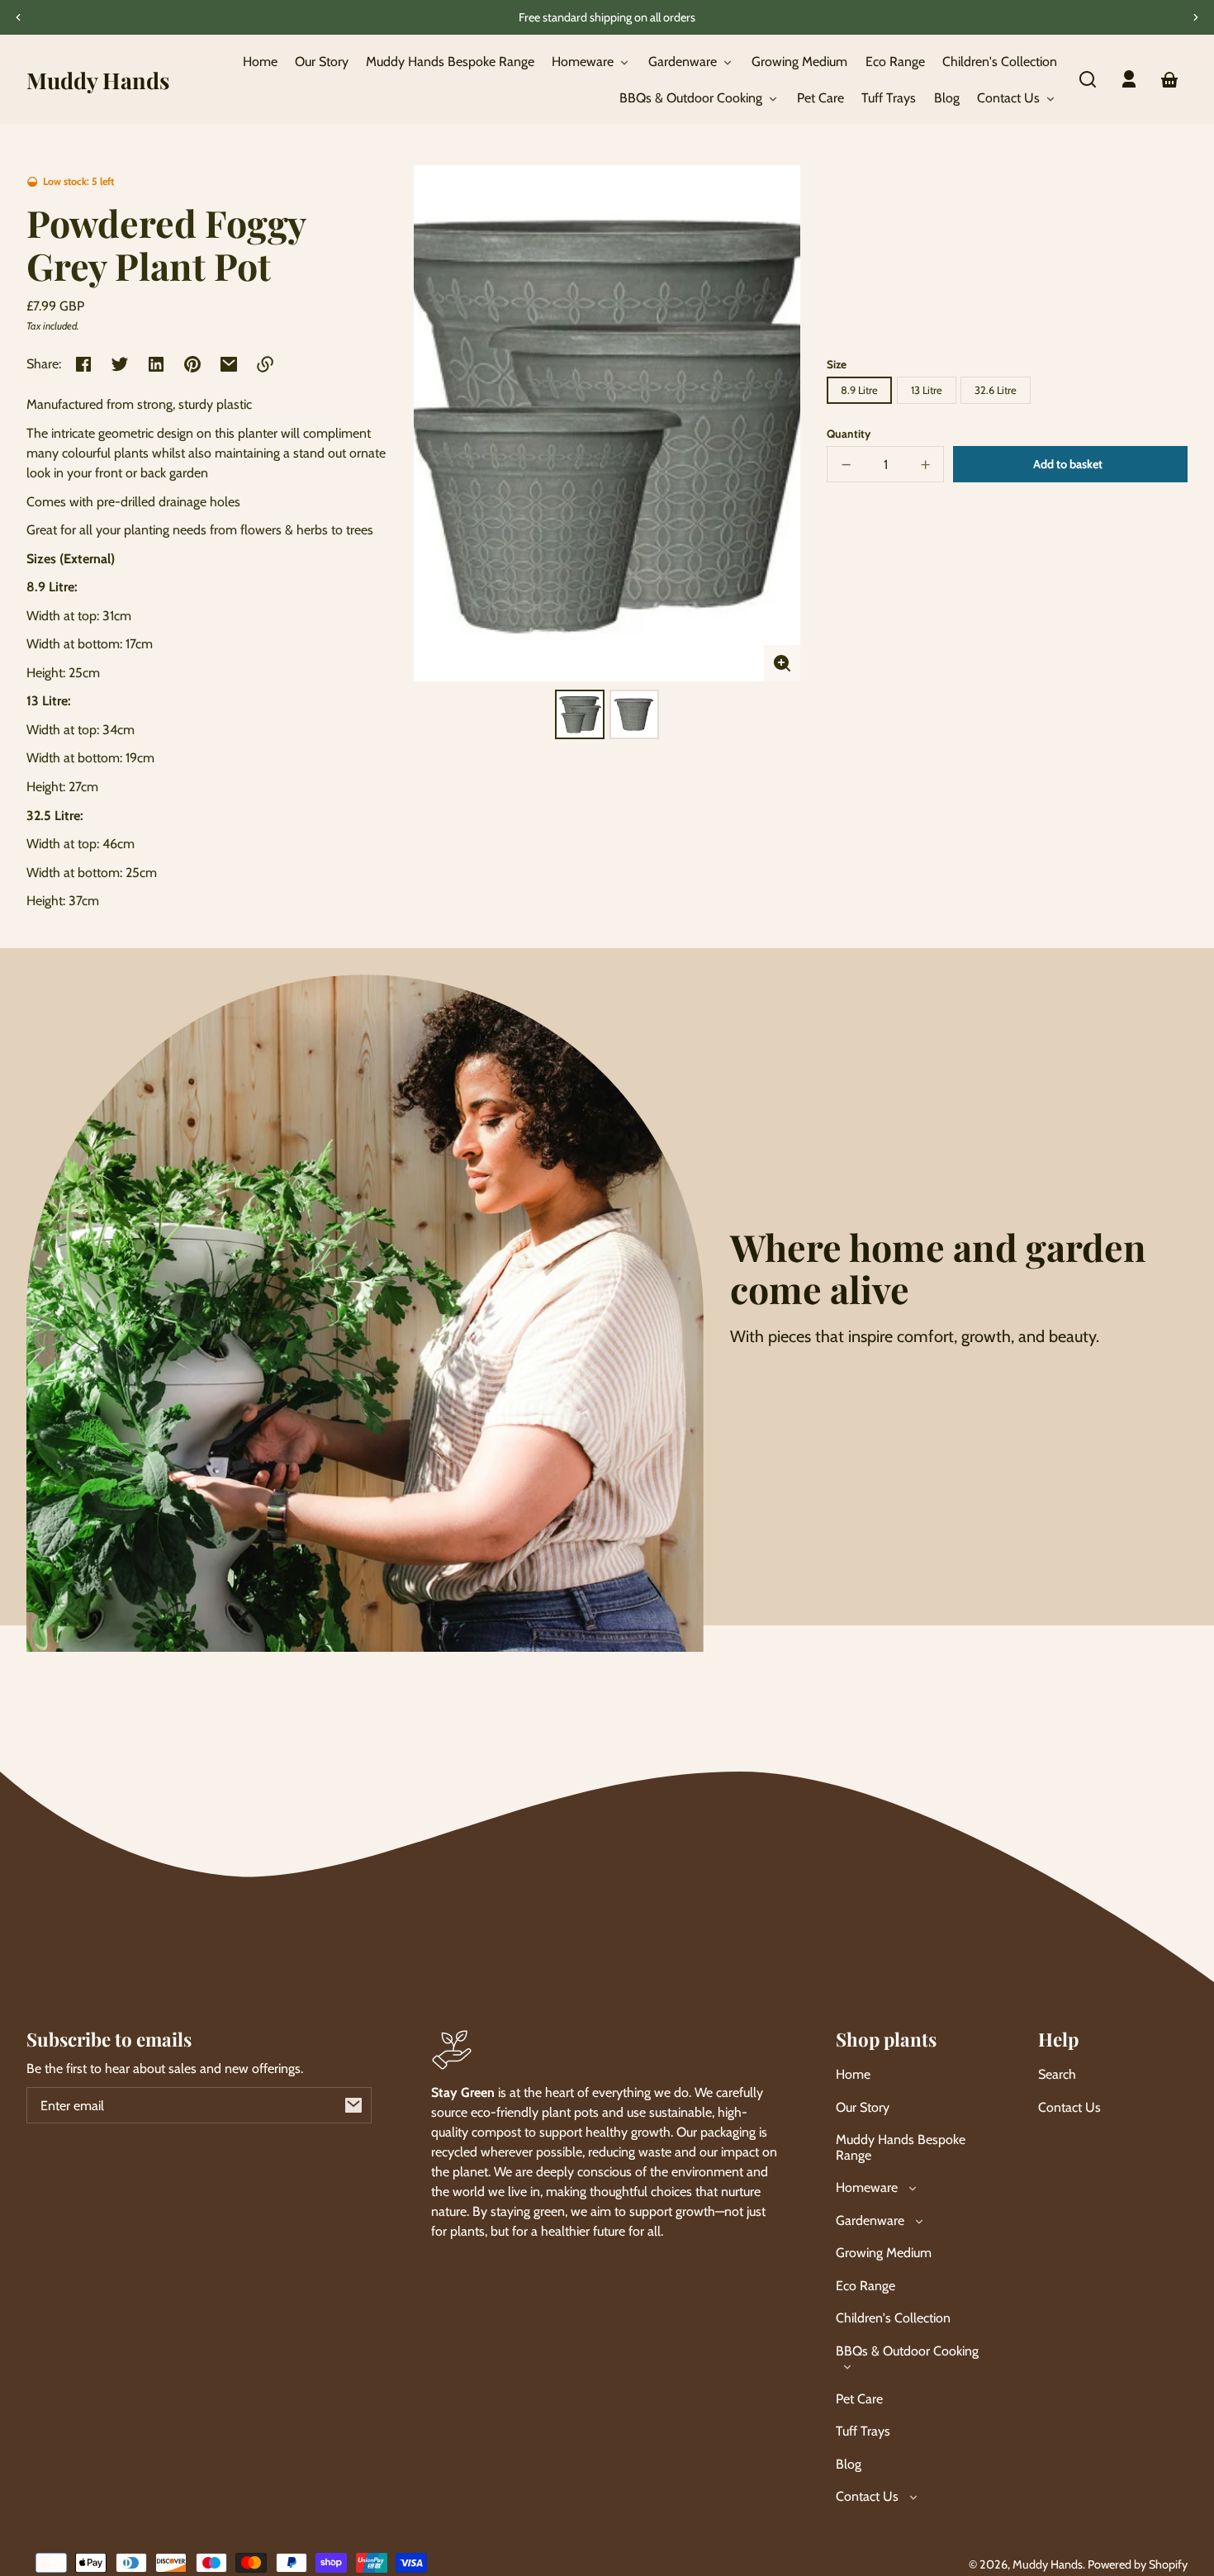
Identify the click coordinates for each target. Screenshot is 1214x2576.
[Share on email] (229, 364)
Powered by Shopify (1138, 2564)
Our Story (863, 2107)
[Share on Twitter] (120, 364)
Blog (849, 2464)
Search (1057, 2074)
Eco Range (865, 2286)
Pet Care (859, 2399)
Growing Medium (884, 2253)
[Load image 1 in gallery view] (580, 714)
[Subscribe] (353, 2105)
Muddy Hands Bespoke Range (901, 2147)
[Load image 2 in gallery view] (634, 714)
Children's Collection (893, 2318)
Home (853, 2074)
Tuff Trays (863, 2431)
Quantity (849, 434)
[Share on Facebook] (83, 364)
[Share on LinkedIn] (156, 364)
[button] (1088, 79)
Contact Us (1069, 2107)
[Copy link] (265, 364)
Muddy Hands (1048, 2564)
